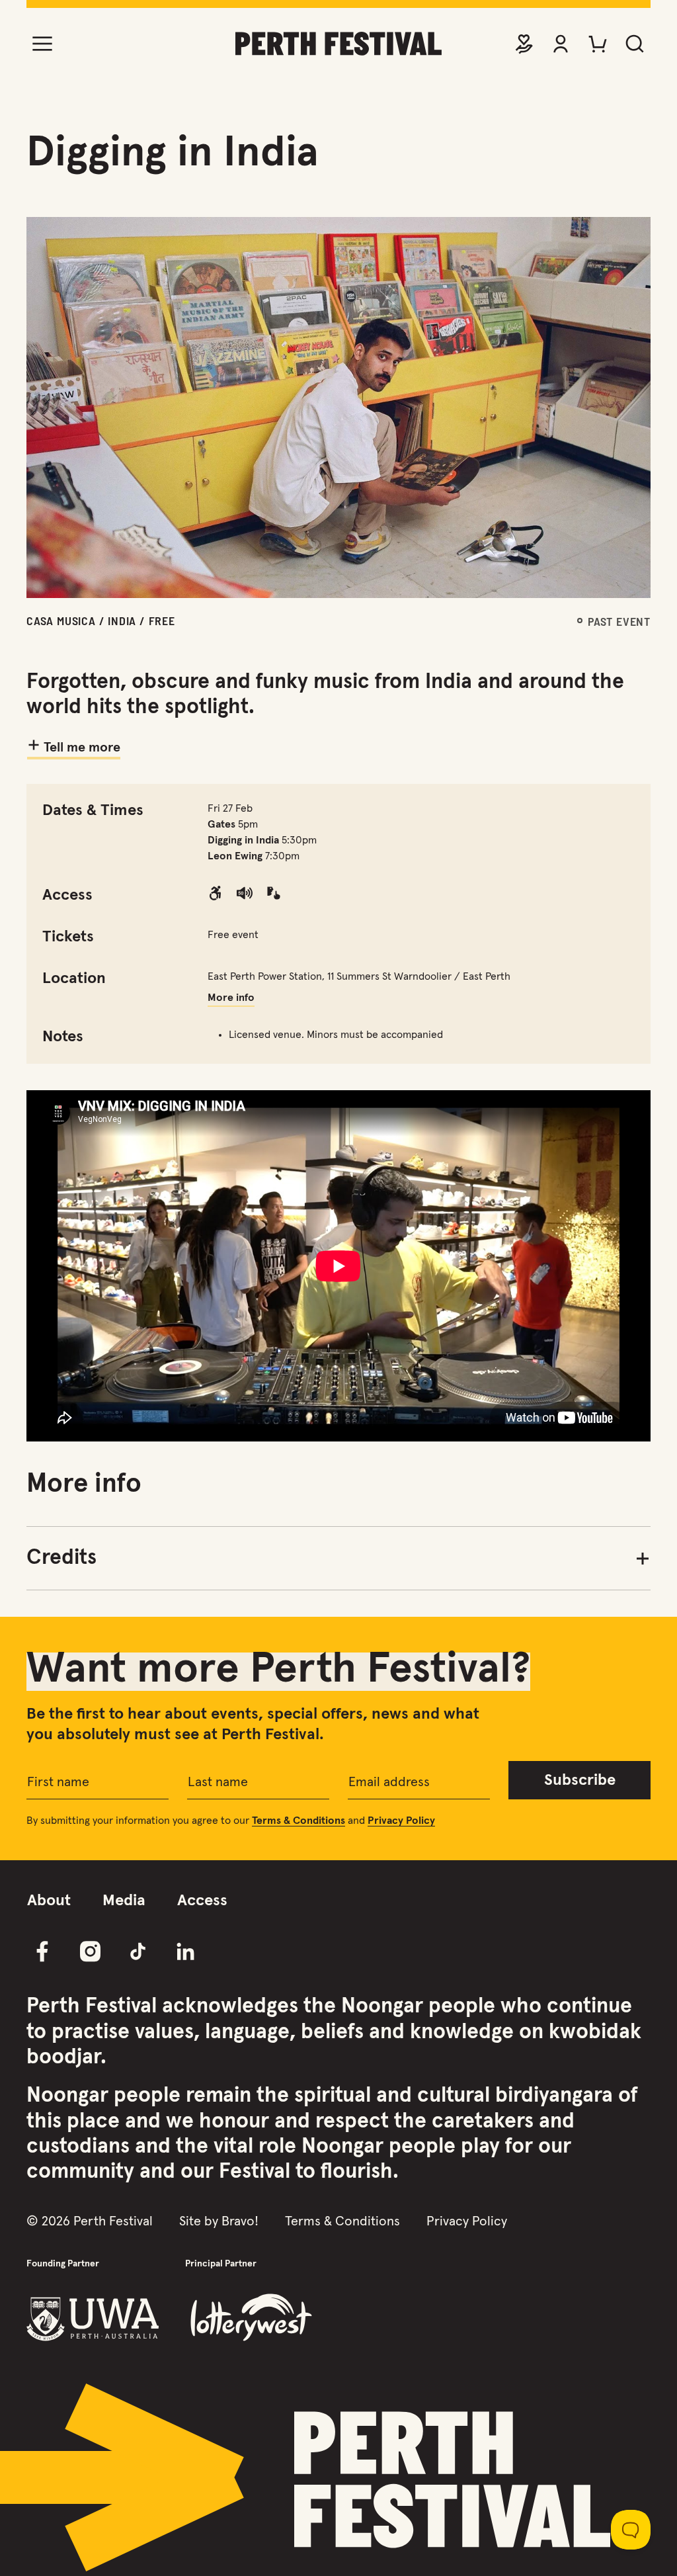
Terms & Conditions (342, 2221)
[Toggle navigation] (42, 44)
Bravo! (240, 2221)
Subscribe (580, 1780)
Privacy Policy (467, 2221)
